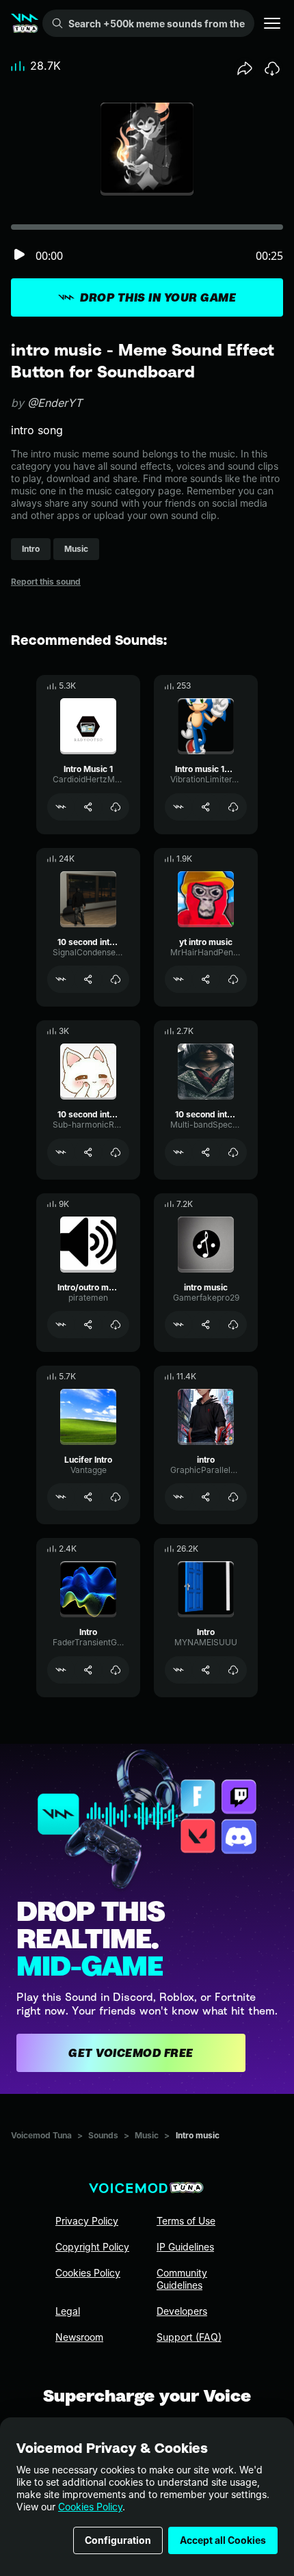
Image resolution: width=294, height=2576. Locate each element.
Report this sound (46, 582)
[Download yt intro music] (233, 979)
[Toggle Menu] (272, 23)
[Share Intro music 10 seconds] (206, 807)
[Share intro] (206, 1497)
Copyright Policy (92, 2247)
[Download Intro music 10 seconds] (233, 807)
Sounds (103, 2135)
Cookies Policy (90, 2507)
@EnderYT (55, 403)
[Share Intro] (88, 1670)
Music (147, 2135)
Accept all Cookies (223, 2540)
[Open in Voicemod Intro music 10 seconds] (178, 807)
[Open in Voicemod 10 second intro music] (61, 979)
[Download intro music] (233, 1325)
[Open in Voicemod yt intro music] (178, 979)
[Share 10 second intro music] (88, 979)
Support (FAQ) (189, 2337)
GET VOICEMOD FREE (131, 2053)
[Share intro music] (206, 1325)
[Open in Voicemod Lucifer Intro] (61, 1497)
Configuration (118, 2540)
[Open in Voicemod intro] (178, 1497)
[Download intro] (233, 1497)
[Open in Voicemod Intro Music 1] (61, 807)
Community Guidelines (182, 2279)
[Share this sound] (245, 68)
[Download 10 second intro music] (116, 979)
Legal (68, 2311)
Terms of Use (186, 2221)
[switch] (19, 255)
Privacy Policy (87, 2221)
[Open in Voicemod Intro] (61, 1670)
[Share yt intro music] (206, 979)
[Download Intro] (116, 1670)
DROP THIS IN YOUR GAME (158, 297)
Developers (182, 2311)
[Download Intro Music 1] (116, 807)
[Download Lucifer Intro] (116, 1497)
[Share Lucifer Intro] (88, 1497)
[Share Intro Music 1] (88, 807)
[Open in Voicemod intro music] (178, 1325)
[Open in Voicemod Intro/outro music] (61, 1325)
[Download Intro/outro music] (116, 1325)
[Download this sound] (272, 68)
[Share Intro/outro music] (88, 1325)
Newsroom (79, 2337)
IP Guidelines (185, 2247)
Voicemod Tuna (41, 2135)
